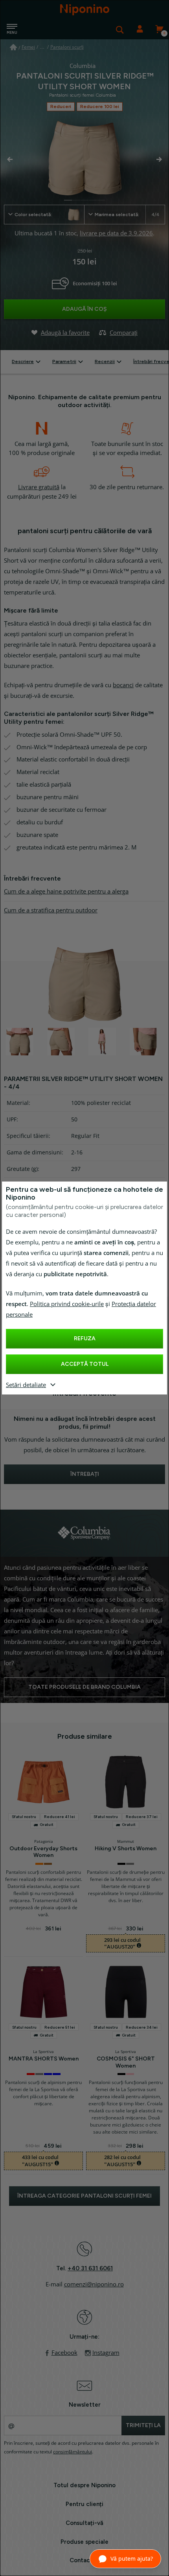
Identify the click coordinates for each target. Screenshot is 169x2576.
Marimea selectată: (127, 215)
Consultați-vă (84, 2523)
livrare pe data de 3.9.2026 (116, 233)
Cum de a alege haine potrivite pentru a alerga (66, 892)
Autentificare (140, 29)
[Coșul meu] (159, 29)
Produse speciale (84, 2542)
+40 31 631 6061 (90, 2268)
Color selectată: (33, 215)
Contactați (85, 2560)
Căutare (120, 29)
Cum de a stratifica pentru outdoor (51, 910)
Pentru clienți (84, 2504)
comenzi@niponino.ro (94, 2284)
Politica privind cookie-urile (67, 1304)
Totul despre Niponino (84, 2485)
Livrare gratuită (39, 487)
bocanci (123, 685)
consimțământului (73, 2452)
